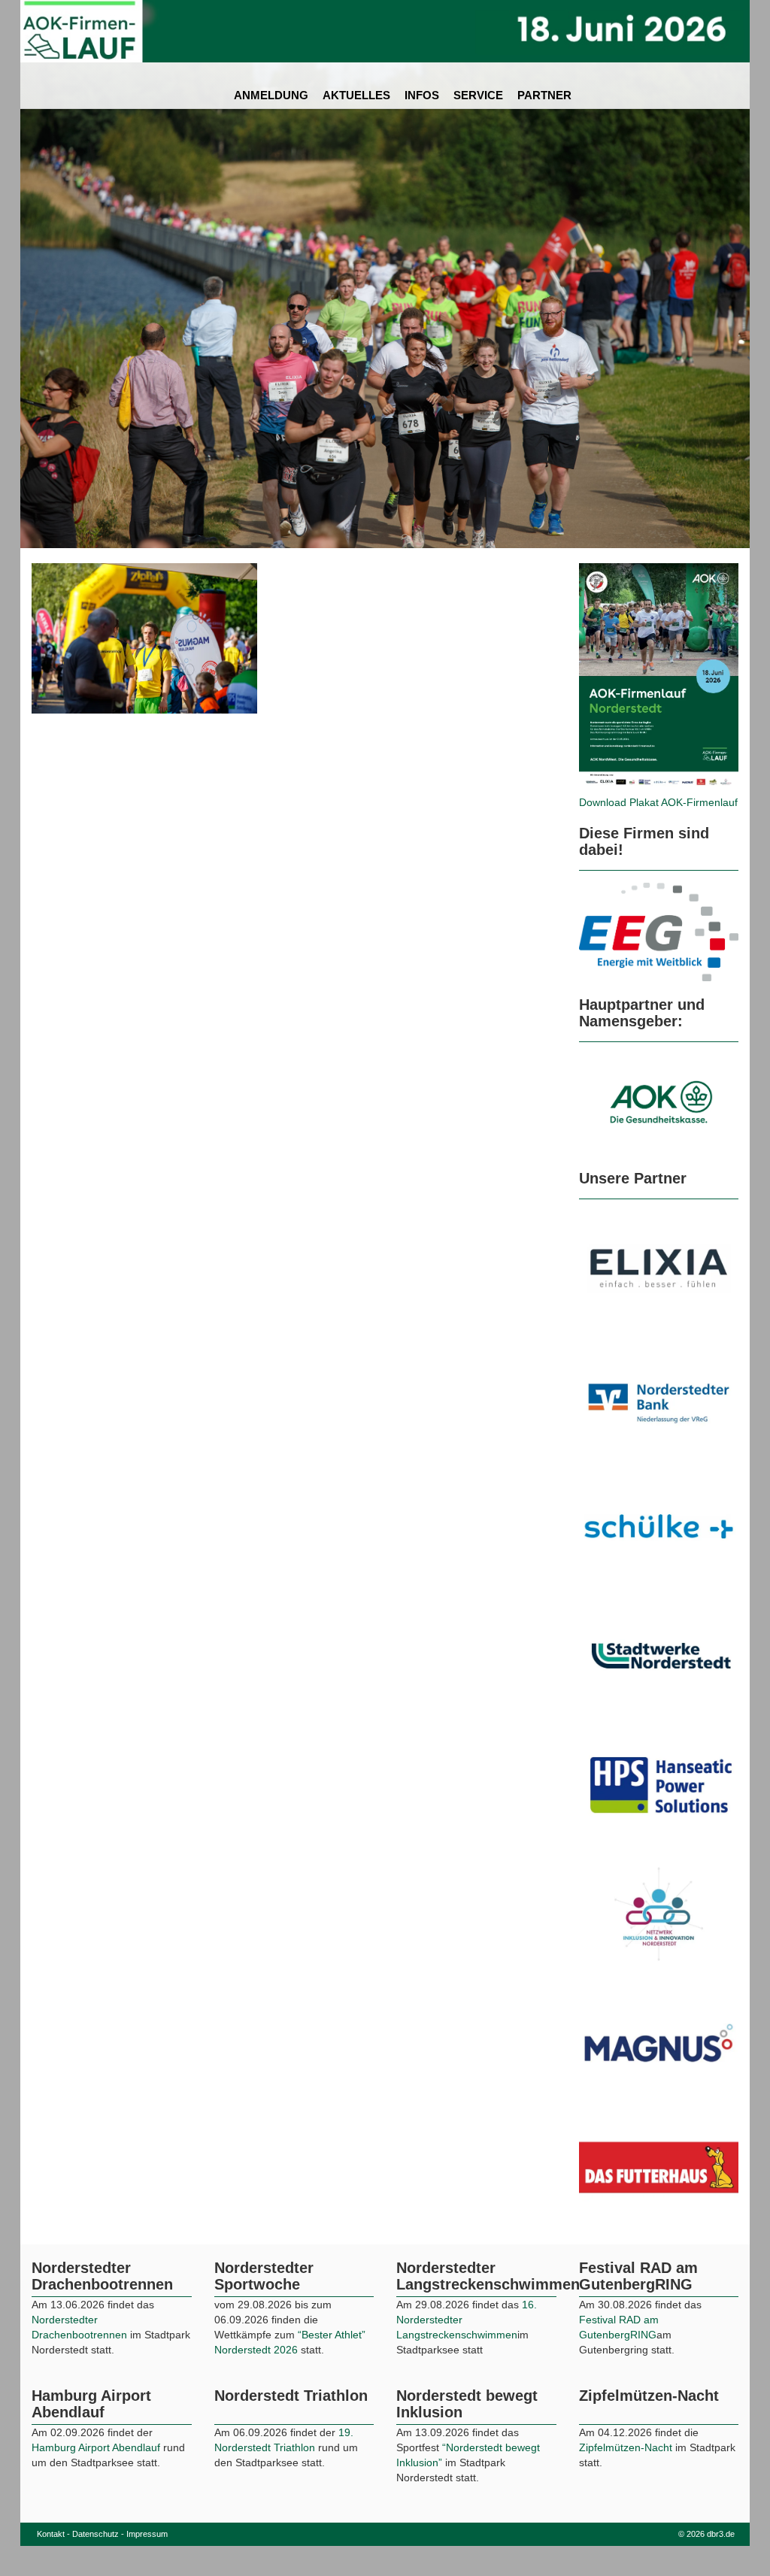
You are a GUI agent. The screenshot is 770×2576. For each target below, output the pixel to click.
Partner (544, 95)
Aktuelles (356, 95)
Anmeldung (271, 95)
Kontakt (51, 2559)
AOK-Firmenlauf (699, 802)
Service (478, 95)
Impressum (147, 2559)
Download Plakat (620, 802)
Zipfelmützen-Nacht (626, 2473)
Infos (422, 95)
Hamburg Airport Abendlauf (97, 2473)
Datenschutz (95, 2559)
